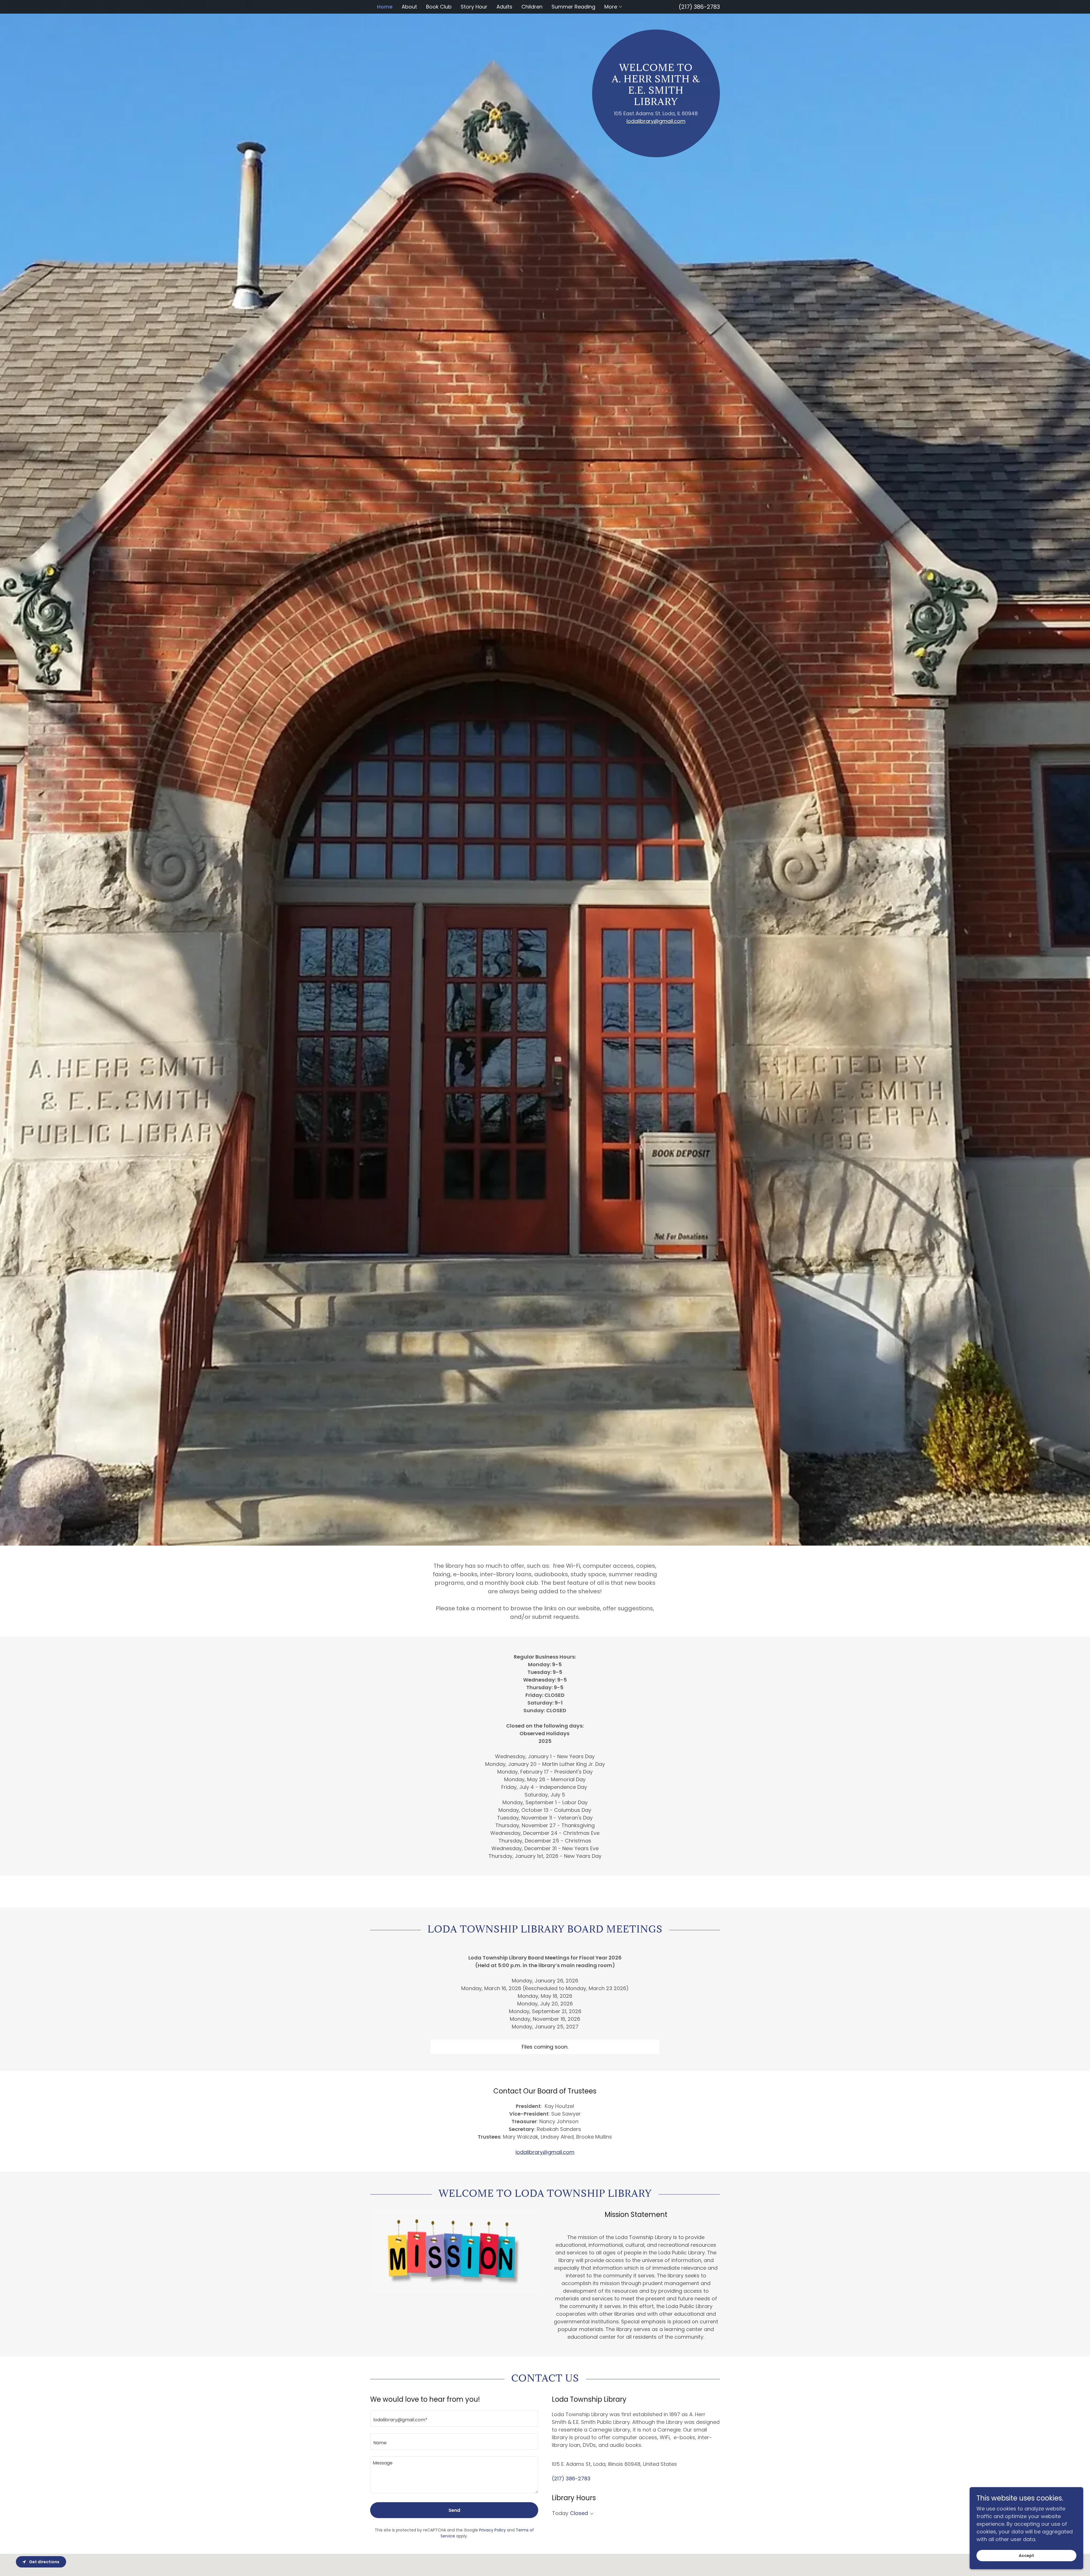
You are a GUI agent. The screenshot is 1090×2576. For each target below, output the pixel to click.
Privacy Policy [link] (492, 2530)
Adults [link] (504, 7)
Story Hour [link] (474, 7)
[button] (614, 7)
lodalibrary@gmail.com (656, 121)
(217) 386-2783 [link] (699, 7)
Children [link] (532, 7)
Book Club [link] (439, 7)
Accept (1026, 2556)
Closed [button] (579, 2513)
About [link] (409, 7)
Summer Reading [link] (573, 7)
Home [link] (385, 7)
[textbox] (454, 2419)
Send (454, 2510)
